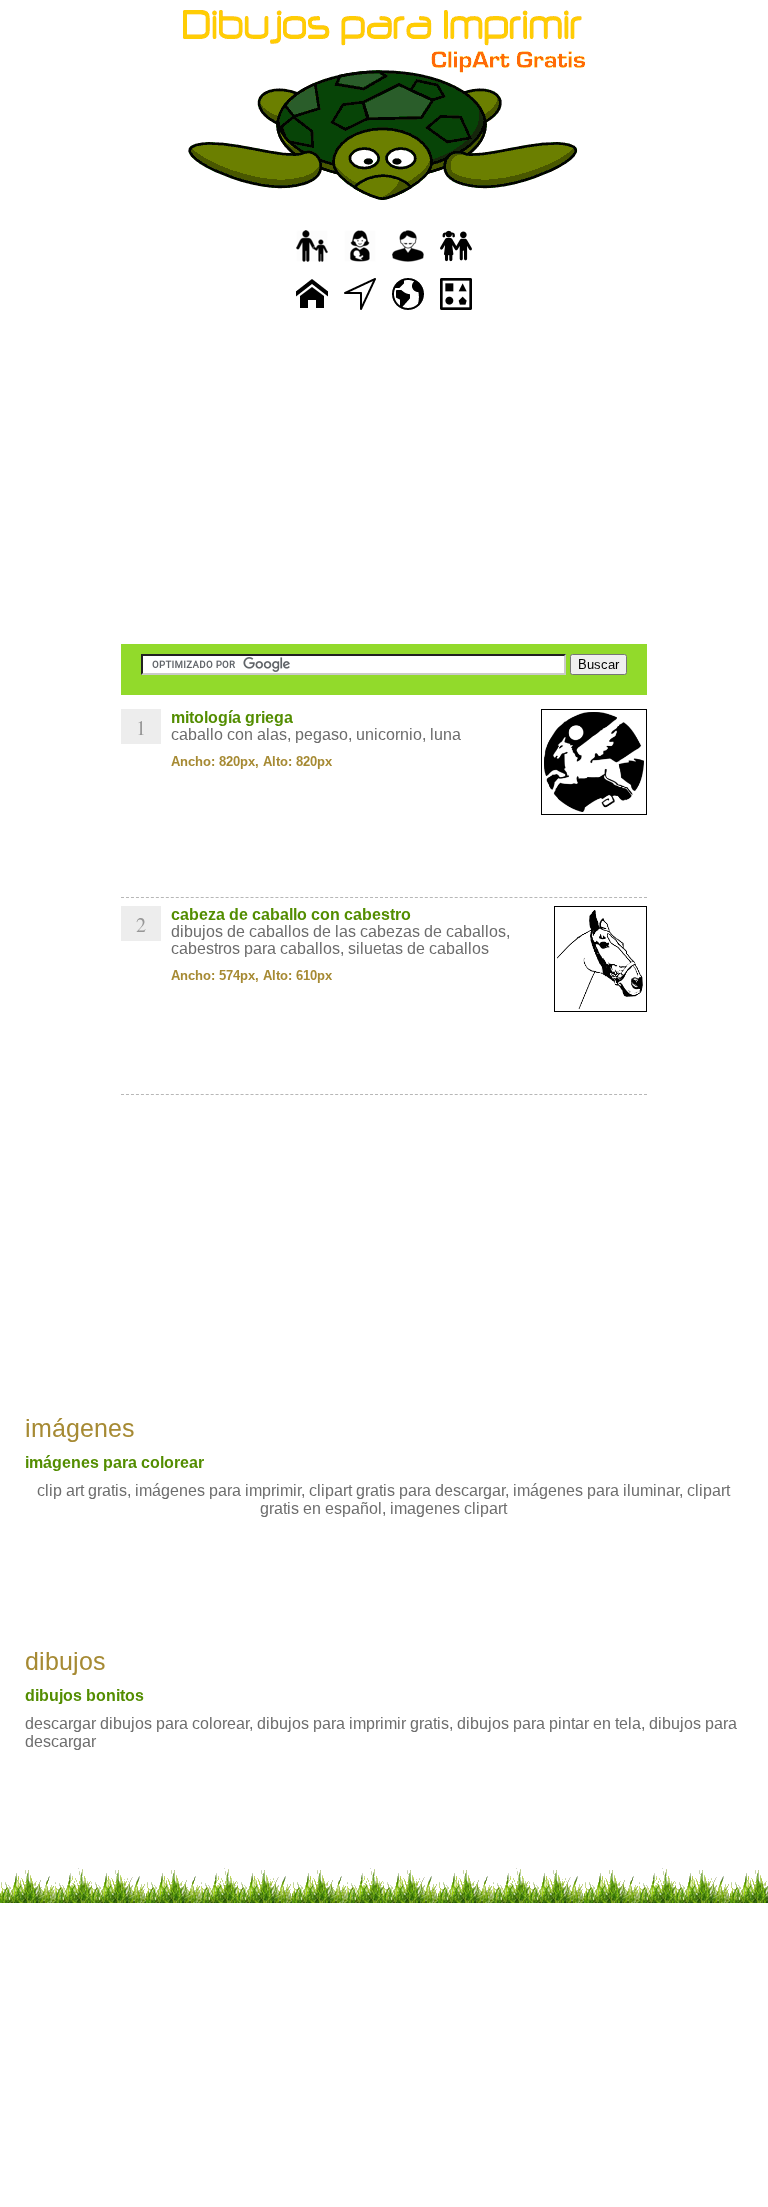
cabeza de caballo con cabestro (291, 914)
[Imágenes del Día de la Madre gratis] (360, 262)
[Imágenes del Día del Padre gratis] (312, 262)
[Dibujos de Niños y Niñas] (456, 262)
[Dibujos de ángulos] (360, 310)
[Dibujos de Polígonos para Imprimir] (456, 310)
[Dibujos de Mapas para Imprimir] (408, 310)
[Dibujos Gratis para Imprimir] (312, 310)
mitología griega (232, 717)
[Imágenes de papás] (408, 262)
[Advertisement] (384, 480)
